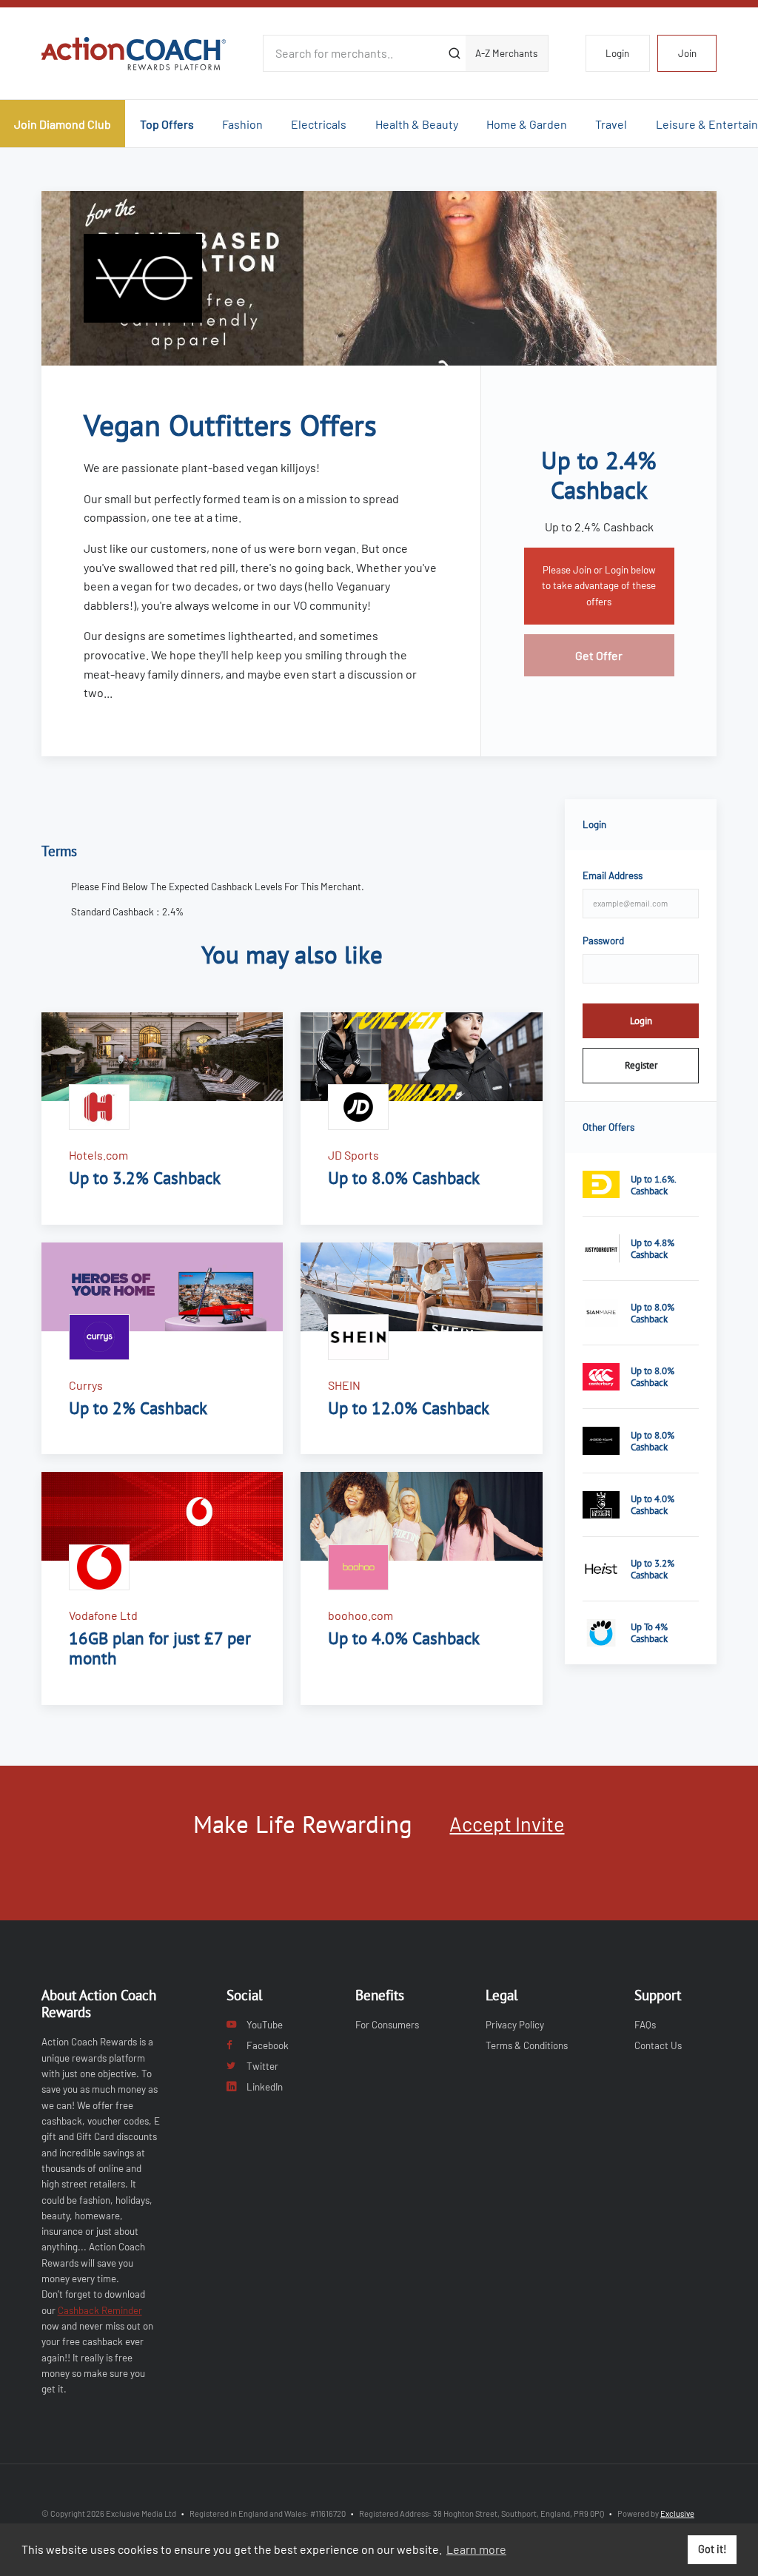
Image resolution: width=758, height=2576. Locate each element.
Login (617, 53)
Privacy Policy (515, 2025)
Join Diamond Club (63, 124)
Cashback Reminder (100, 2310)
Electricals (319, 124)
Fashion (242, 124)
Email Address (613, 875)
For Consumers (387, 2025)
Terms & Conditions (527, 2045)
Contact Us (658, 2045)
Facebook (268, 2045)
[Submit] (454, 53)
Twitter (262, 2066)
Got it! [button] (712, 2549)
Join (687, 53)
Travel (611, 124)
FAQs (645, 2025)
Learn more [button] (476, 2549)
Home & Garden (527, 124)
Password (603, 941)
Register (641, 1065)
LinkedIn (265, 2087)
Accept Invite (507, 1823)
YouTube (265, 2025)
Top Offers (167, 124)
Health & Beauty (417, 124)
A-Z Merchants (506, 53)
